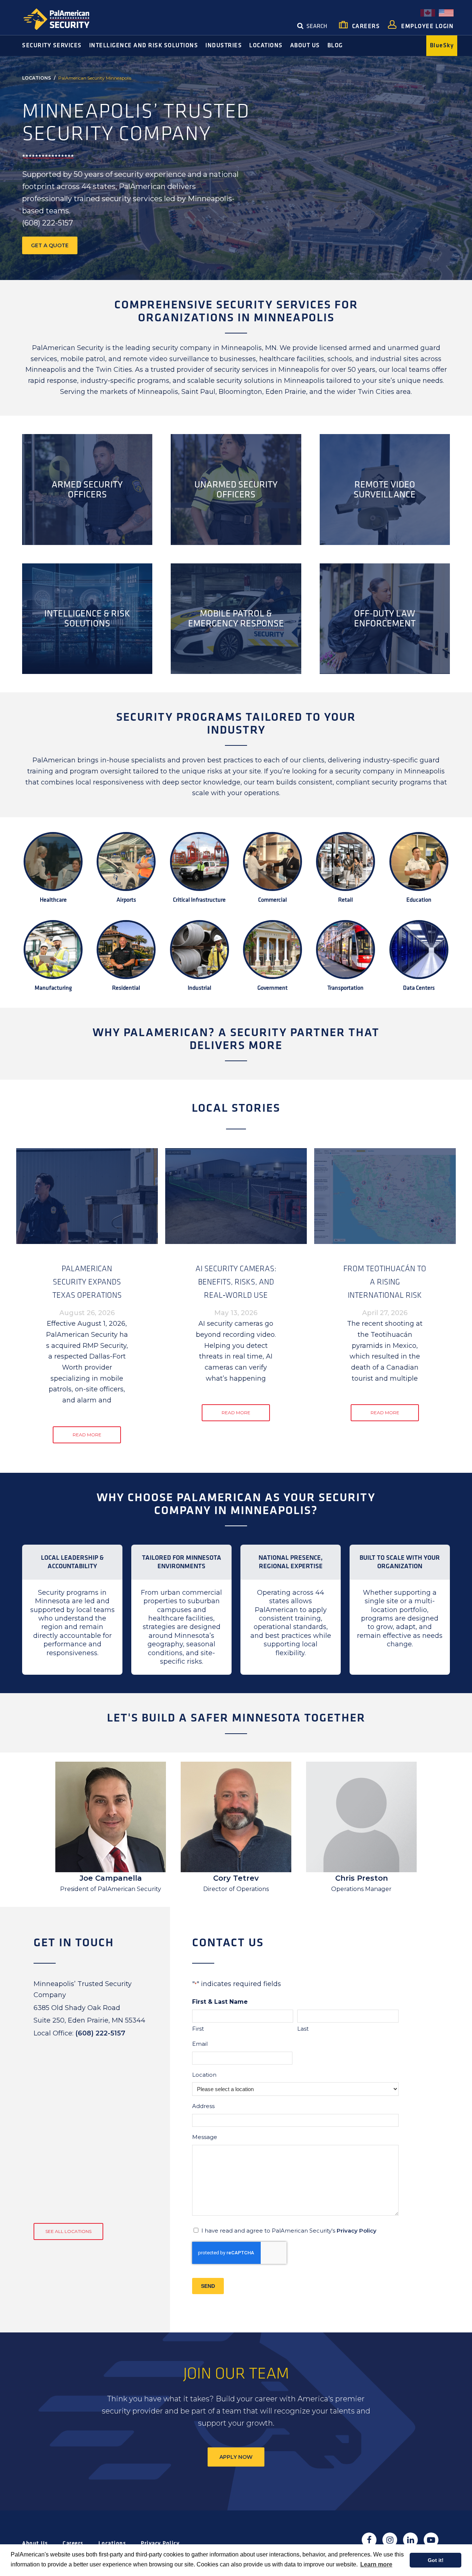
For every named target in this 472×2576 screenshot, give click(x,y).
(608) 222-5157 (100, 2033)
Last (303, 2029)
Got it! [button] (436, 2560)
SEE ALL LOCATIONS (68, 2231)
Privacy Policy (357, 2231)
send (208, 2286)
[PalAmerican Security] (63, 19)
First (198, 2029)
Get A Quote (50, 245)
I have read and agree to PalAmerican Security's (289, 2231)
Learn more (376, 2564)
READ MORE (87, 1435)
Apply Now (236, 2457)
